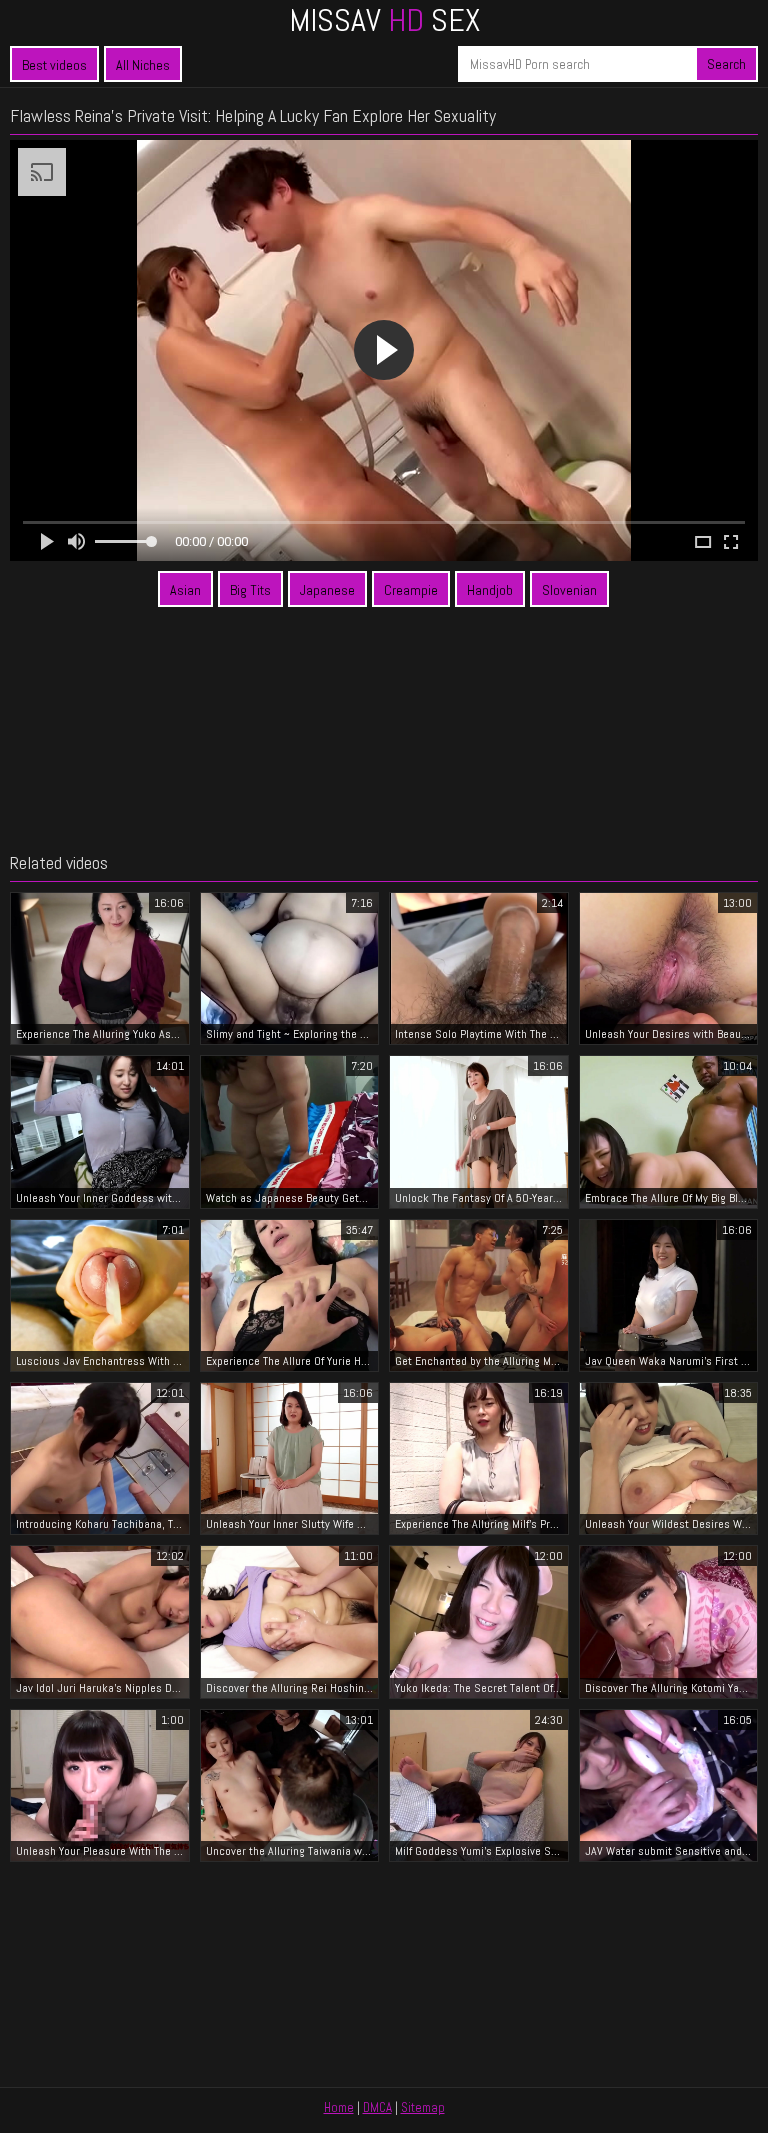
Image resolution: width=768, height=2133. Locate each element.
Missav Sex (384, 20)
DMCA (377, 2107)
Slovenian (569, 590)
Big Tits (250, 590)
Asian (185, 590)
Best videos (54, 65)
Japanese (327, 590)
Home (339, 2107)
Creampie (411, 590)
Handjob (490, 590)
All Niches (143, 65)
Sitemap (423, 2107)
